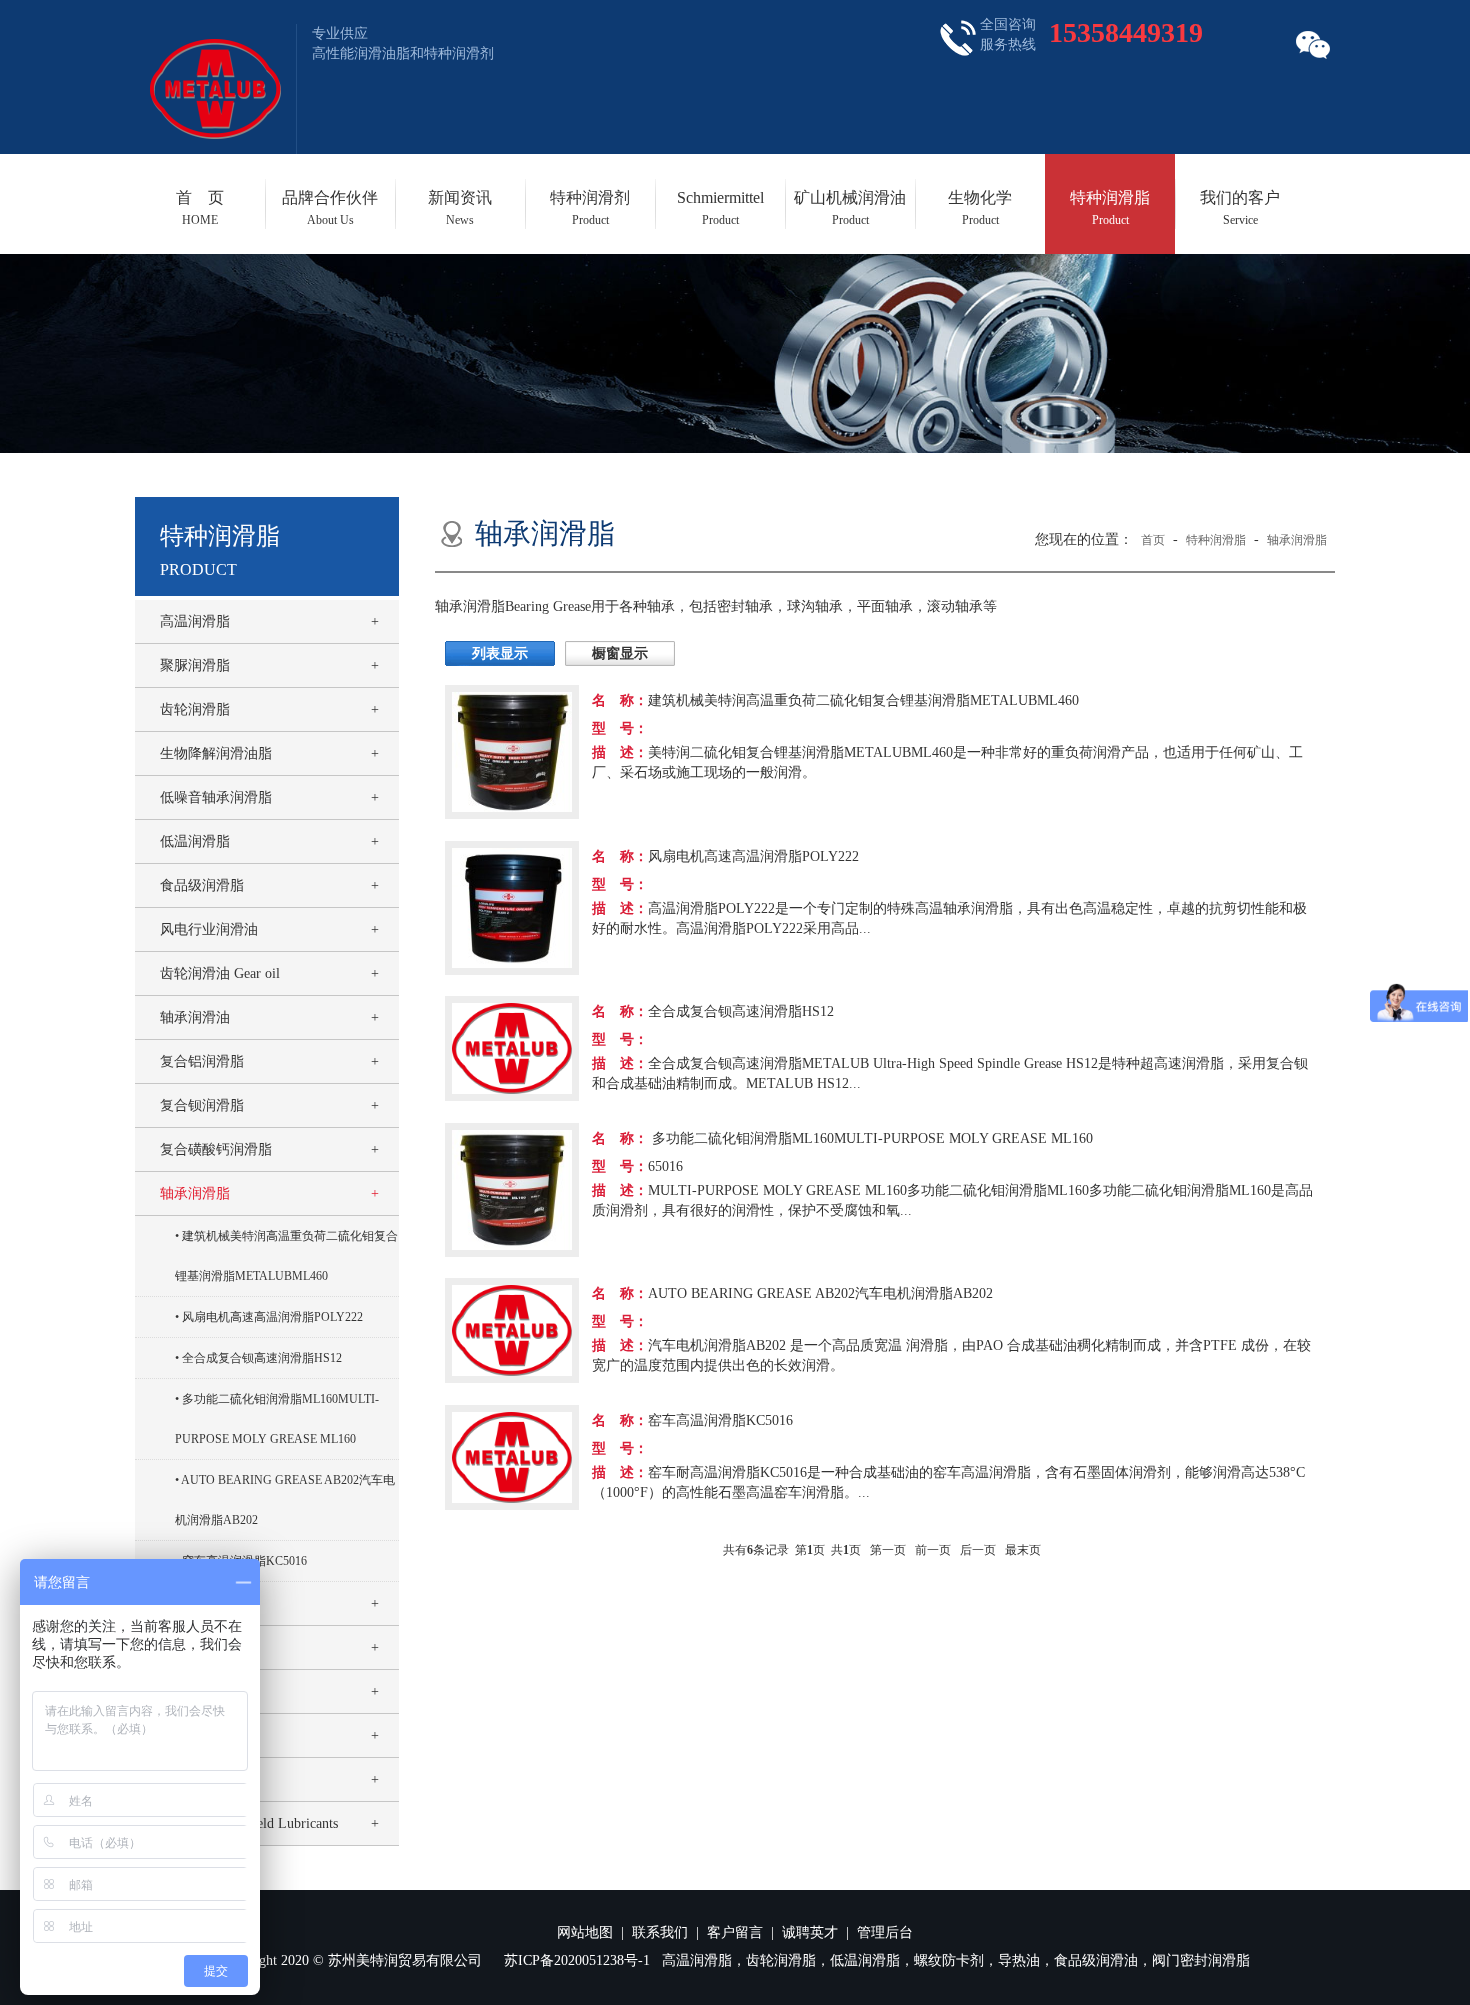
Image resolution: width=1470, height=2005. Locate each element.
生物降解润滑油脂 (216, 753)
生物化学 (980, 208)
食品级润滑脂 (202, 885)
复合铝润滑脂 (202, 1061)
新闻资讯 (460, 208)
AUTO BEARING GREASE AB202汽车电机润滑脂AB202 (285, 1500)
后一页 (978, 1550)
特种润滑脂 (1110, 208)
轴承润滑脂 (195, 1193)
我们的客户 (1240, 208)
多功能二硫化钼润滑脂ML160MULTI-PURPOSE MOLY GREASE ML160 (277, 1419)
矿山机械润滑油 (850, 208)
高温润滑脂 (195, 621)
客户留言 (735, 1932)
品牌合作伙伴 (330, 208)
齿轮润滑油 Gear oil (220, 973)
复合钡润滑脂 (202, 1105)
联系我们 (660, 1932)
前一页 (933, 1550)
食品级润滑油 (202, 1735)
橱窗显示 (620, 653)
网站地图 (585, 1932)
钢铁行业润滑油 (209, 1779)
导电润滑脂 (195, 1647)
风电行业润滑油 (209, 929)
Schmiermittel (720, 208)
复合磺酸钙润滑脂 (216, 1149)
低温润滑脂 (195, 841)
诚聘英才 (810, 1932)
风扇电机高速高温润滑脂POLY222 (272, 1317)
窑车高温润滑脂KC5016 (244, 1561)
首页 (1153, 540)
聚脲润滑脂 (195, 665)
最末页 (1023, 1550)
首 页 (200, 208)
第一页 (888, 1550)
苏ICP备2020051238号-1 (577, 1960)
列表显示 (500, 653)
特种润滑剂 (590, 208)
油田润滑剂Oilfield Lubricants (249, 1823)
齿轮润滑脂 (195, 709)
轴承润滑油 (195, 1017)
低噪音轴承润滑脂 (216, 797)
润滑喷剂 (188, 1691)
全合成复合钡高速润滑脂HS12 (262, 1358)
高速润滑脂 (195, 1603)
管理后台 (885, 1932)
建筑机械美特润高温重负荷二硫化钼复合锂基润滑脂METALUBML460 (286, 1256)
